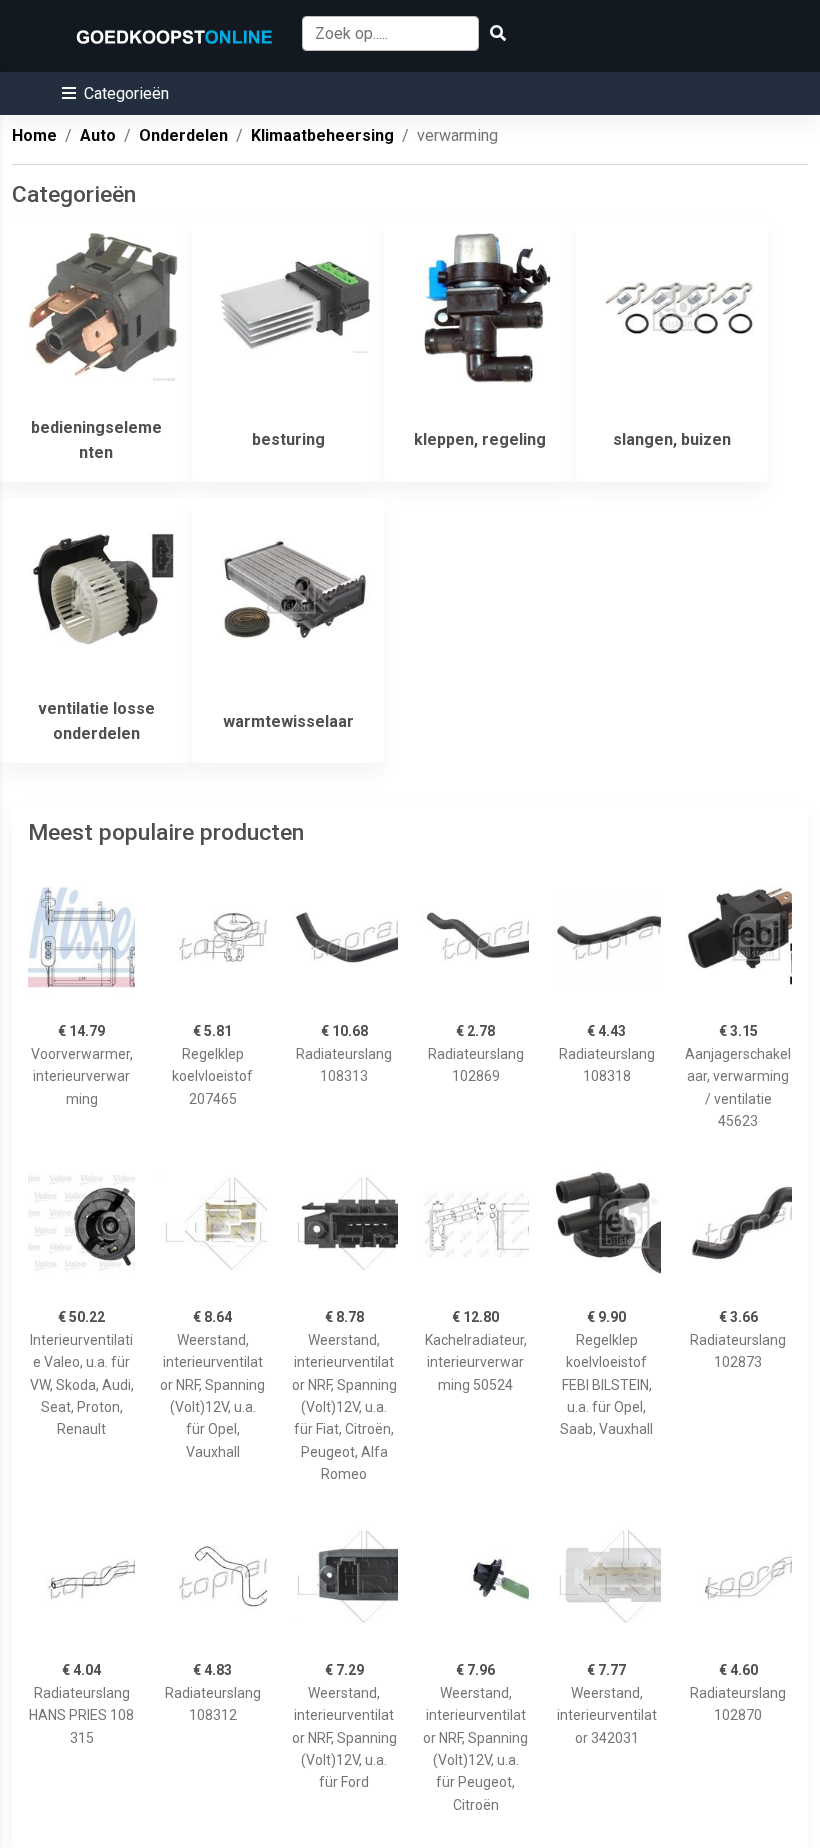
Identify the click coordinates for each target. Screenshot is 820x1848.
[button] (115, 93)
